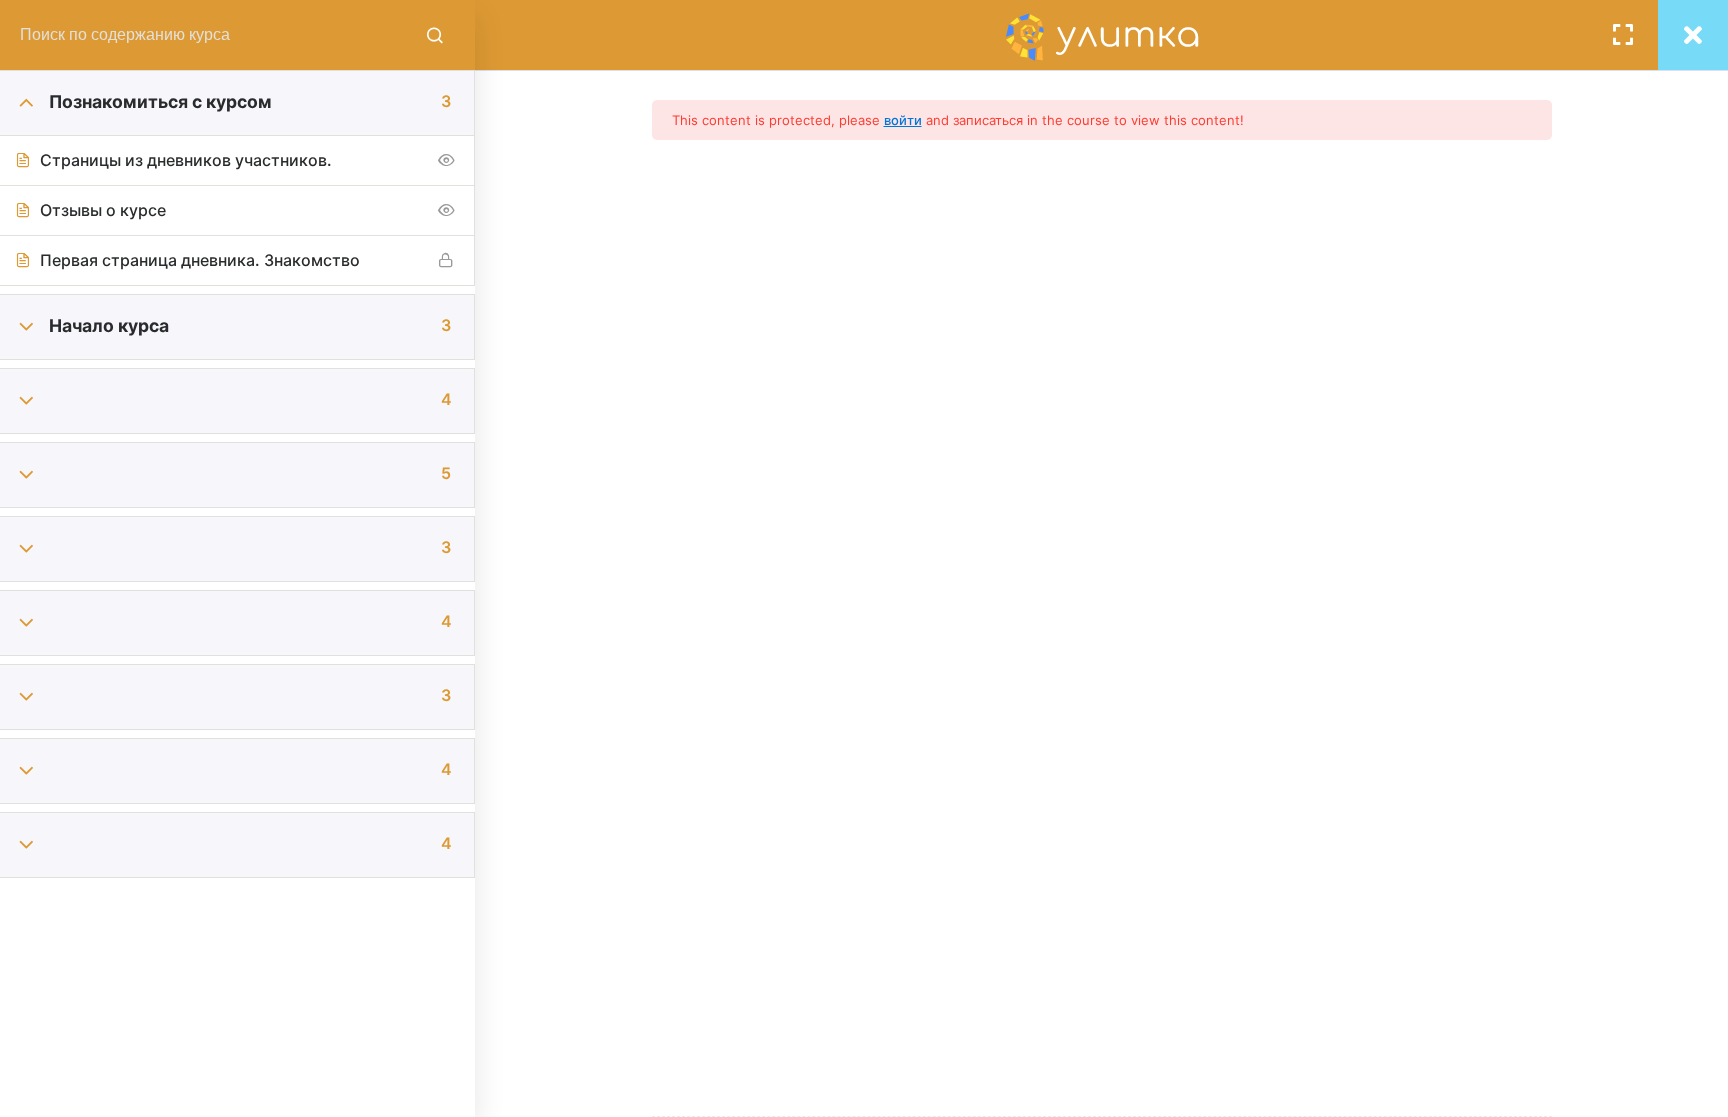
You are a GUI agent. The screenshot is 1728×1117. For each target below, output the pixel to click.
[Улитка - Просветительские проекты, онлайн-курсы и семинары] (1102, 35)
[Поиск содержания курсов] (435, 35)
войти (903, 120)
